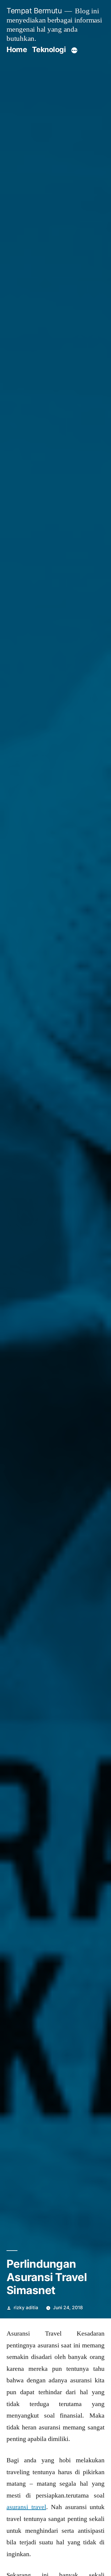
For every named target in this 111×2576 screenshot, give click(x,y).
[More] (74, 51)
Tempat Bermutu (34, 11)
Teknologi (49, 49)
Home (17, 49)
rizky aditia (26, 2308)
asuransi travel (26, 2507)
